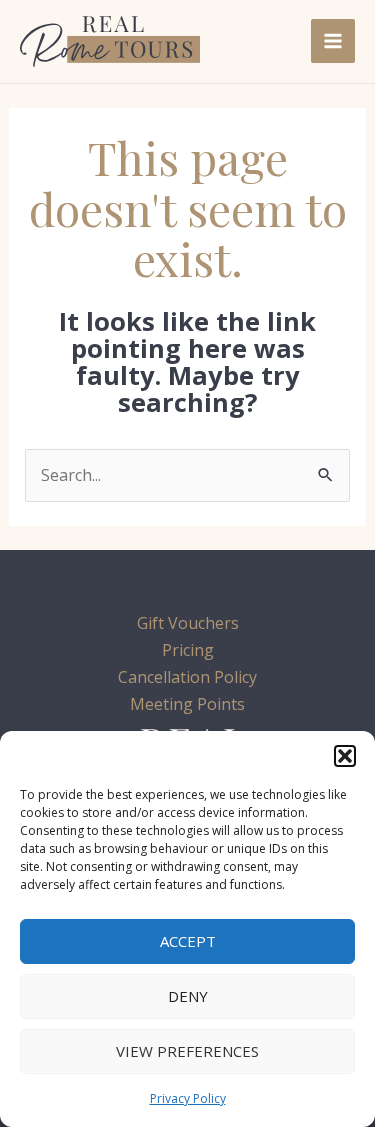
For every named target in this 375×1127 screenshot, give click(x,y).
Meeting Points (187, 704)
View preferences (187, 1051)
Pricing (188, 650)
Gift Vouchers (188, 623)
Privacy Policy (188, 1098)
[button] (345, 756)
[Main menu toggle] (333, 41)
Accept (188, 941)
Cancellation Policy (187, 677)
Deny (188, 996)
